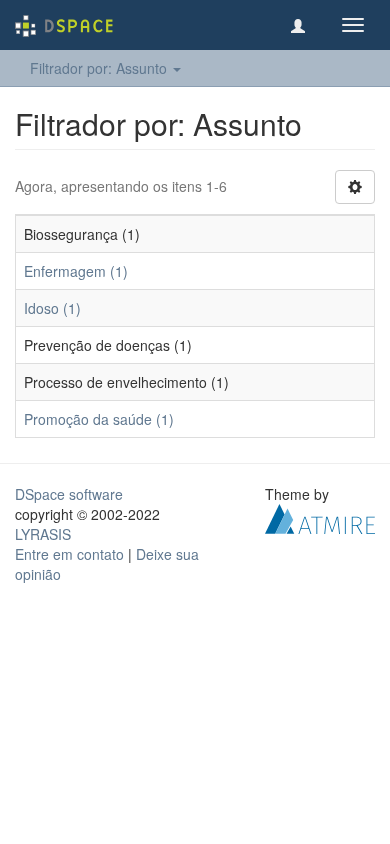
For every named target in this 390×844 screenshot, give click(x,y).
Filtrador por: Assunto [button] (100, 68)
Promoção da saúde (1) (99, 419)
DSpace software (69, 494)
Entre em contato (69, 554)
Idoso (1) (52, 308)
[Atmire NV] (320, 517)
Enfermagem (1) (76, 271)
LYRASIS (43, 534)
